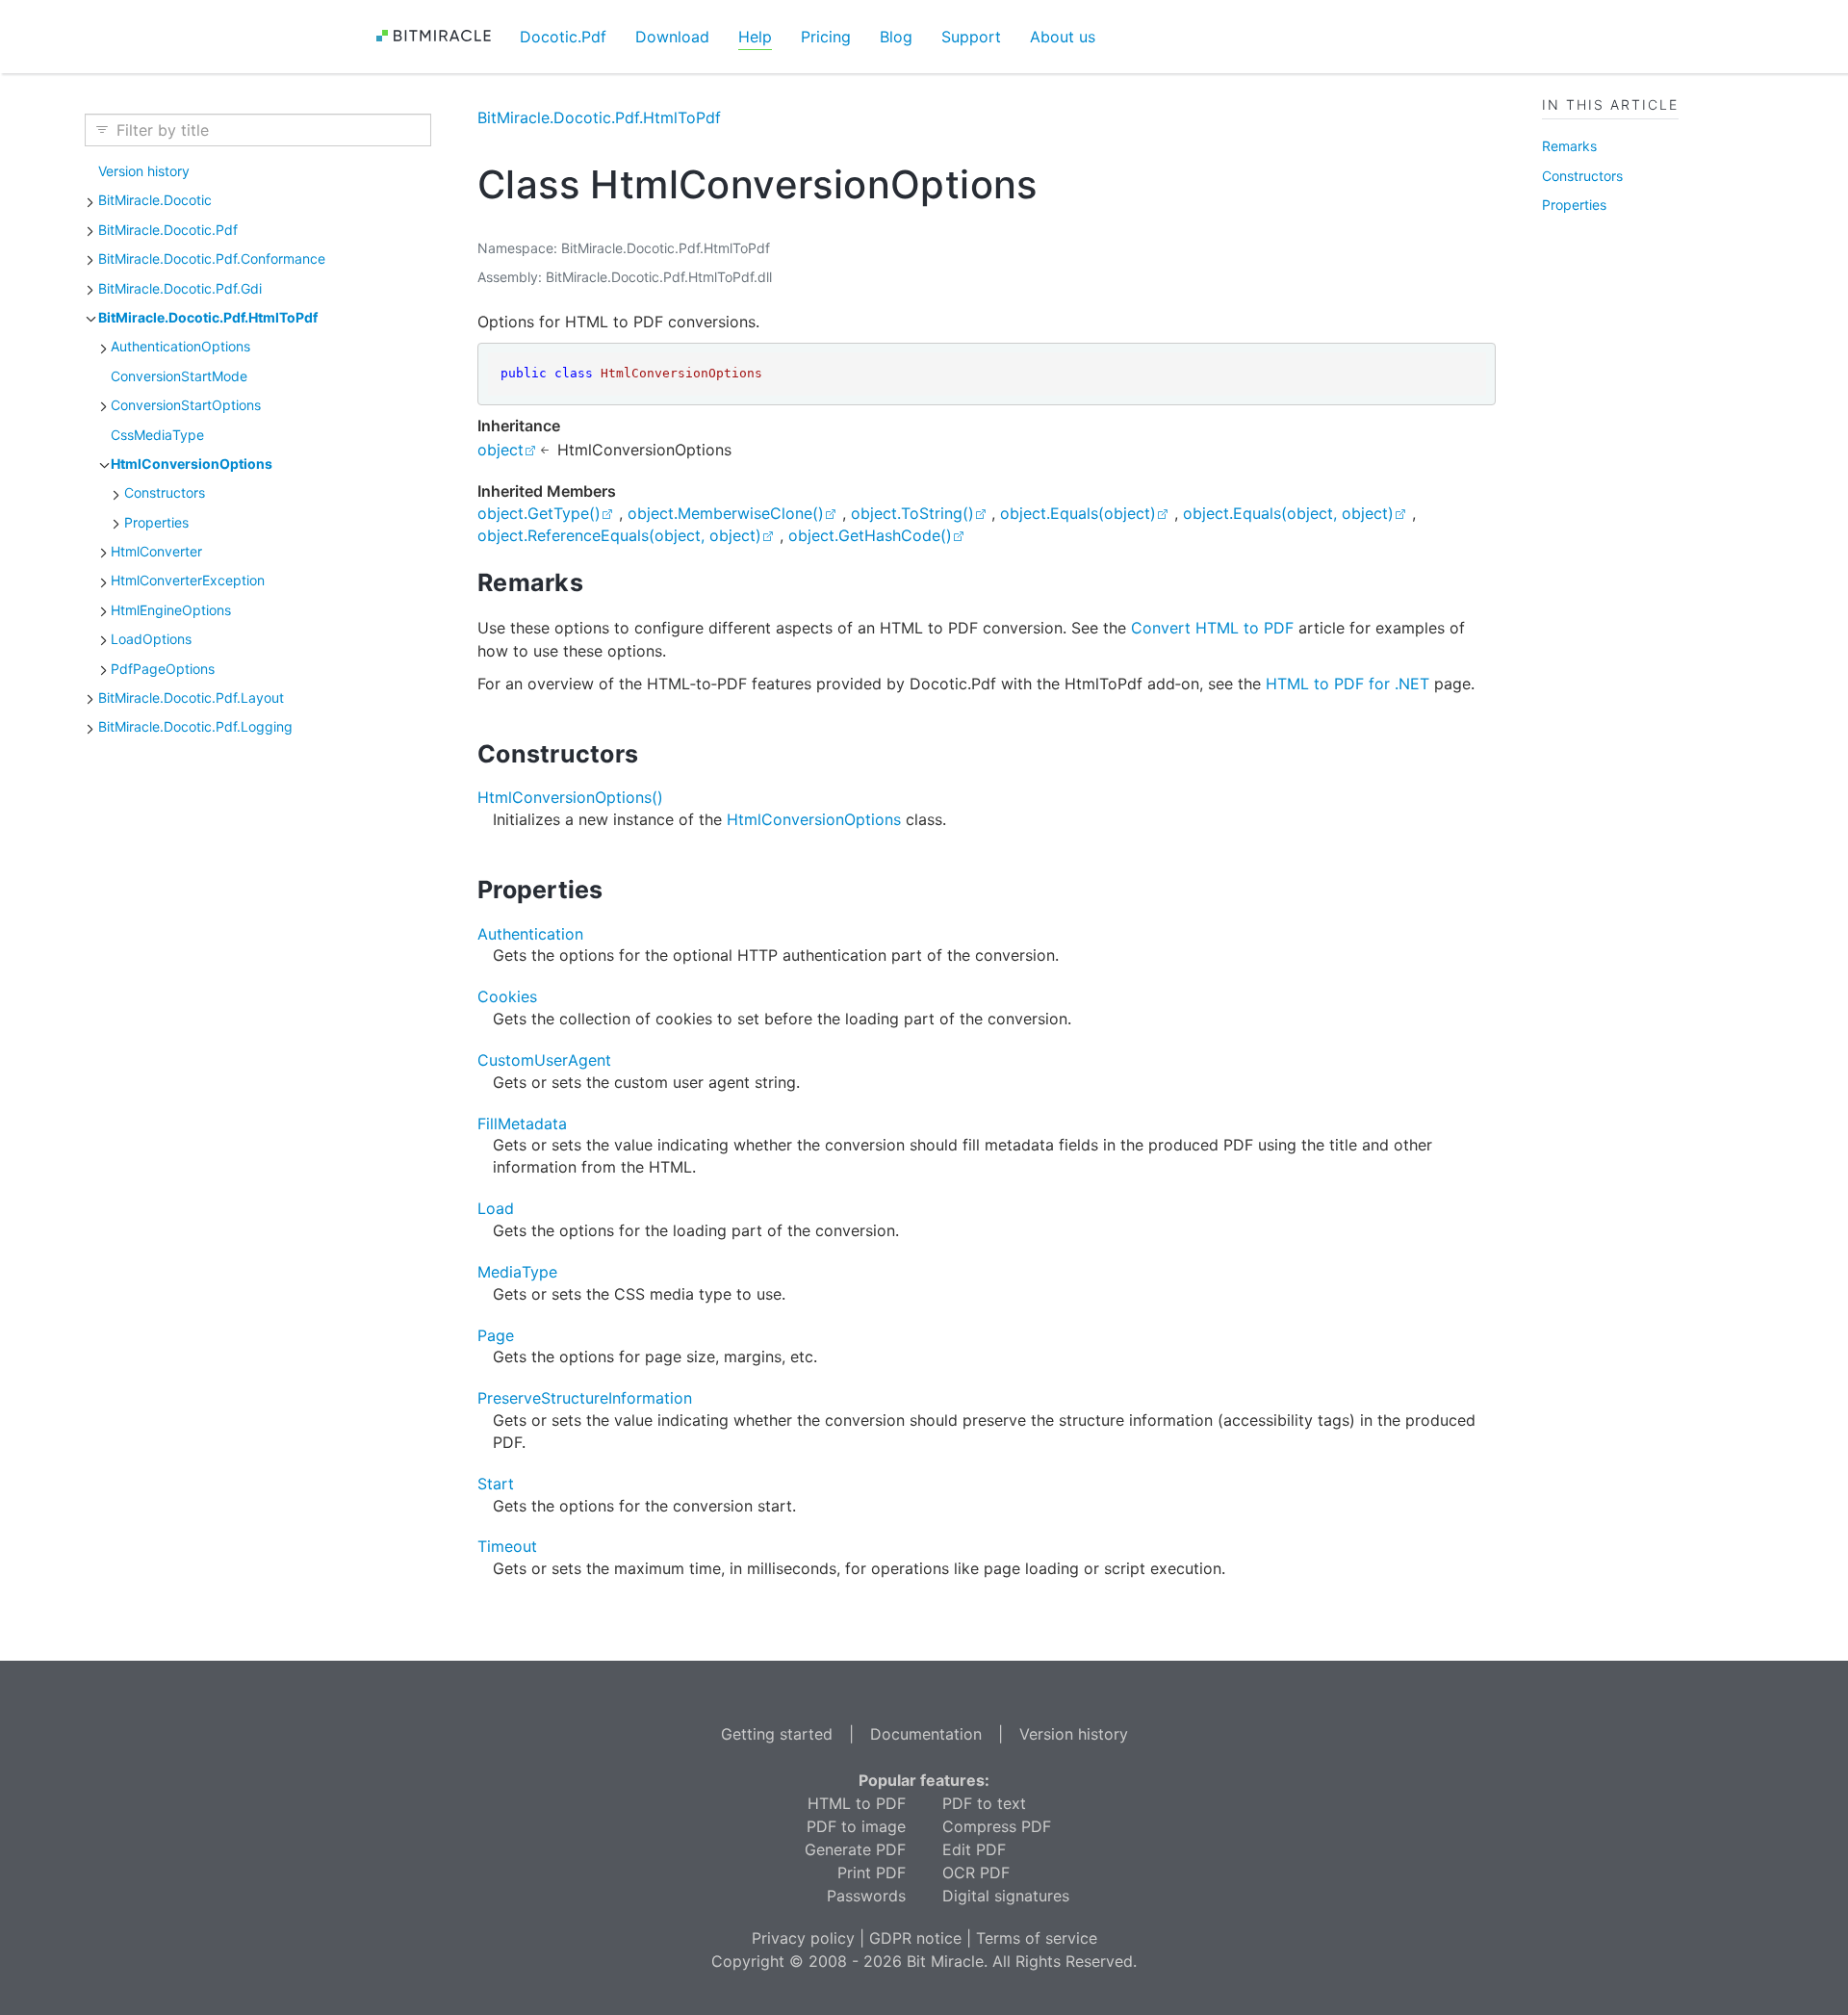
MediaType (517, 1272)
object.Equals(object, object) (1288, 513)
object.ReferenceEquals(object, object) (619, 535)
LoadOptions (151, 639)
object (500, 450)
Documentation (926, 1734)
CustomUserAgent (544, 1060)
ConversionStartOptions (186, 405)
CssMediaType (157, 435)
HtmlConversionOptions (192, 464)
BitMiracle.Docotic (155, 200)
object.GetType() (539, 513)
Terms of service (1037, 1938)
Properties (156, 522)
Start (496, 1484)
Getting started (777, 1734)
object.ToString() (912, 513)
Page (496, 1335)
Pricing (826, 37)
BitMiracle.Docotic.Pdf (168, 230)
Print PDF (872, 1873)
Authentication (530, 934)
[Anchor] (600, 582)
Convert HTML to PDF (1212, 628)
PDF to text (984, 1803)
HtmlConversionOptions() (570, 797)
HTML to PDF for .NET (1347, 684)
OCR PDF (976, 1873)
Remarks (1569, 146)
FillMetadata (522, 1124)
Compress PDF (997, 1826)
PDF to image (856, 1826)
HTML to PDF (857, 1803)
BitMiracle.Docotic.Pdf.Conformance (212, 258)
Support (971, 37)
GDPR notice (915, 1938)
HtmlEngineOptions (171, 610)
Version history (144, 171)
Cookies (507, 996)
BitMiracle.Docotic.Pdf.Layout (191, 697)
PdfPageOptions (163, 669)
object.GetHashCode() (870, 535)
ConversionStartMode (179, 376)
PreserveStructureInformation (585, 1398)
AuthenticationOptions (180, 346)
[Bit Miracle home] (440, 36)
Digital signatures (1006, 1896)
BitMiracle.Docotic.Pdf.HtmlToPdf (208, 317)
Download (672, 37)
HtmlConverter (156, 551)
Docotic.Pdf (563, 37)
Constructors (165, 492)
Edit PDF (974, 1849)
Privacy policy (803, 1938)
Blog (896, 37)
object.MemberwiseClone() (726, 513)
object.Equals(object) (1078, 513)
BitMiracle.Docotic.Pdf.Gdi (180, 288)
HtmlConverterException (188, 580)
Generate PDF (855, 1849)
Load (496, 1208)
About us (1063, 37)
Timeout (507, 1546)
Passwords (866, 1896)
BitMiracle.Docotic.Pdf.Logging (195, 726)
